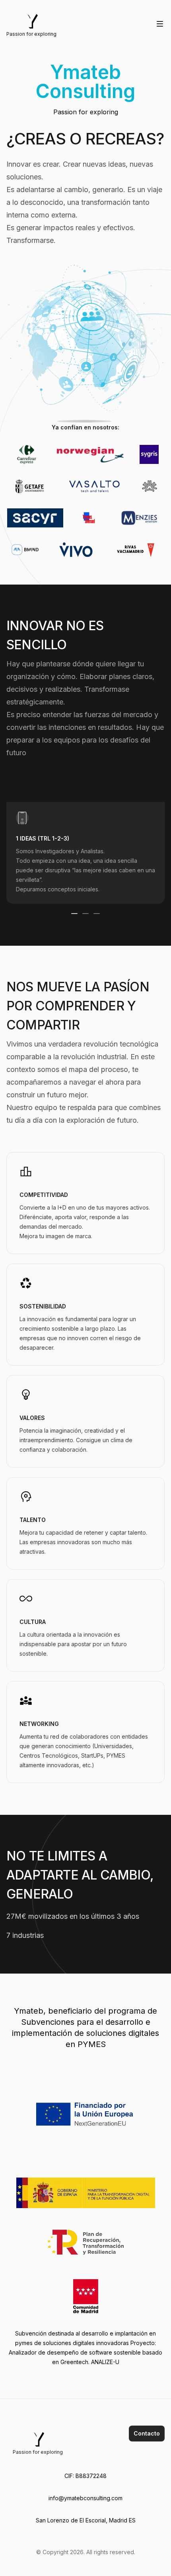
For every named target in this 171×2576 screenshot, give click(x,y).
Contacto (147, 2433)
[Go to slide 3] (97, 914)
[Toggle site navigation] (160, 24)
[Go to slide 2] (85, 914)
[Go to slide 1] (74, 914)
